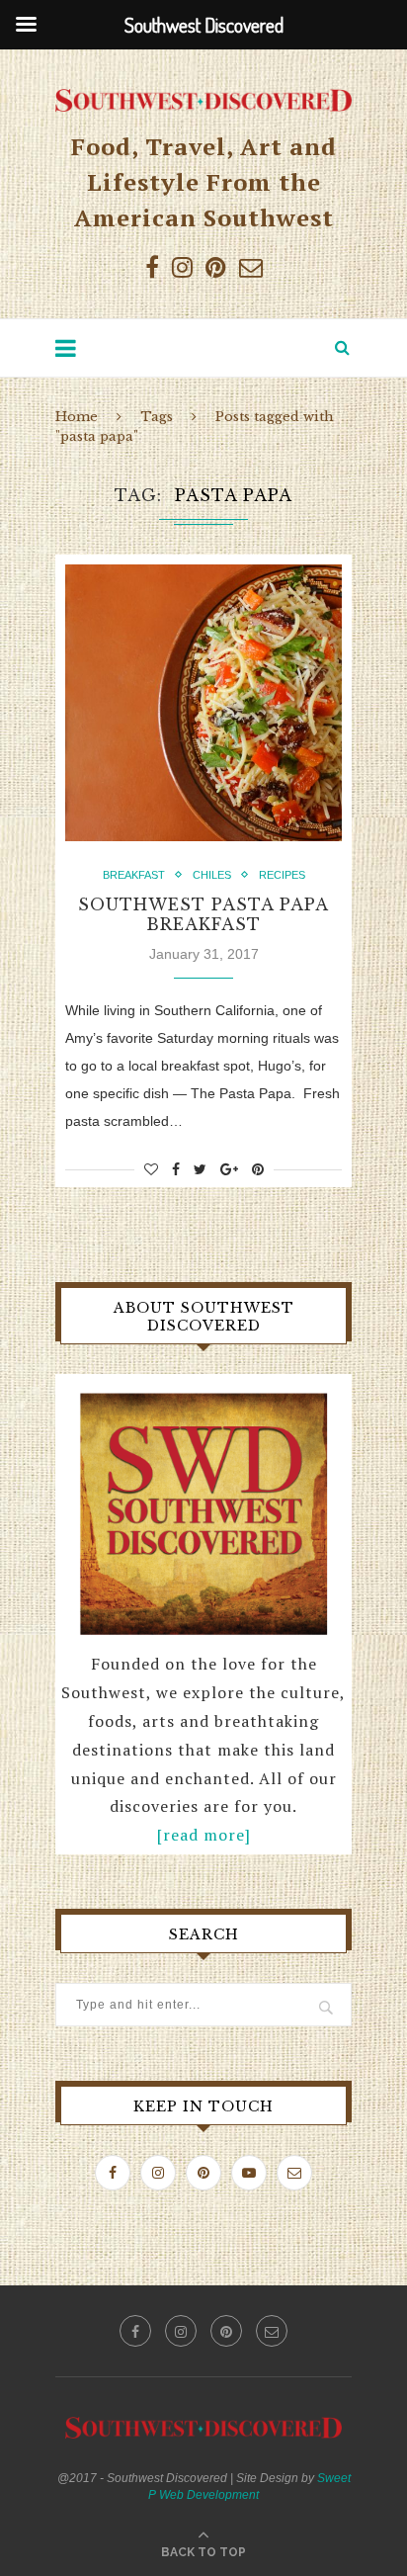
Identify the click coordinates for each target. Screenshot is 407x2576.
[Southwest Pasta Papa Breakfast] (203, 703)
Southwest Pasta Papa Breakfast (203, 914)
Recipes (282, 875)
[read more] (204, 1835)
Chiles (212, 875)
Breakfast (134, 875)
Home (77, 417)
